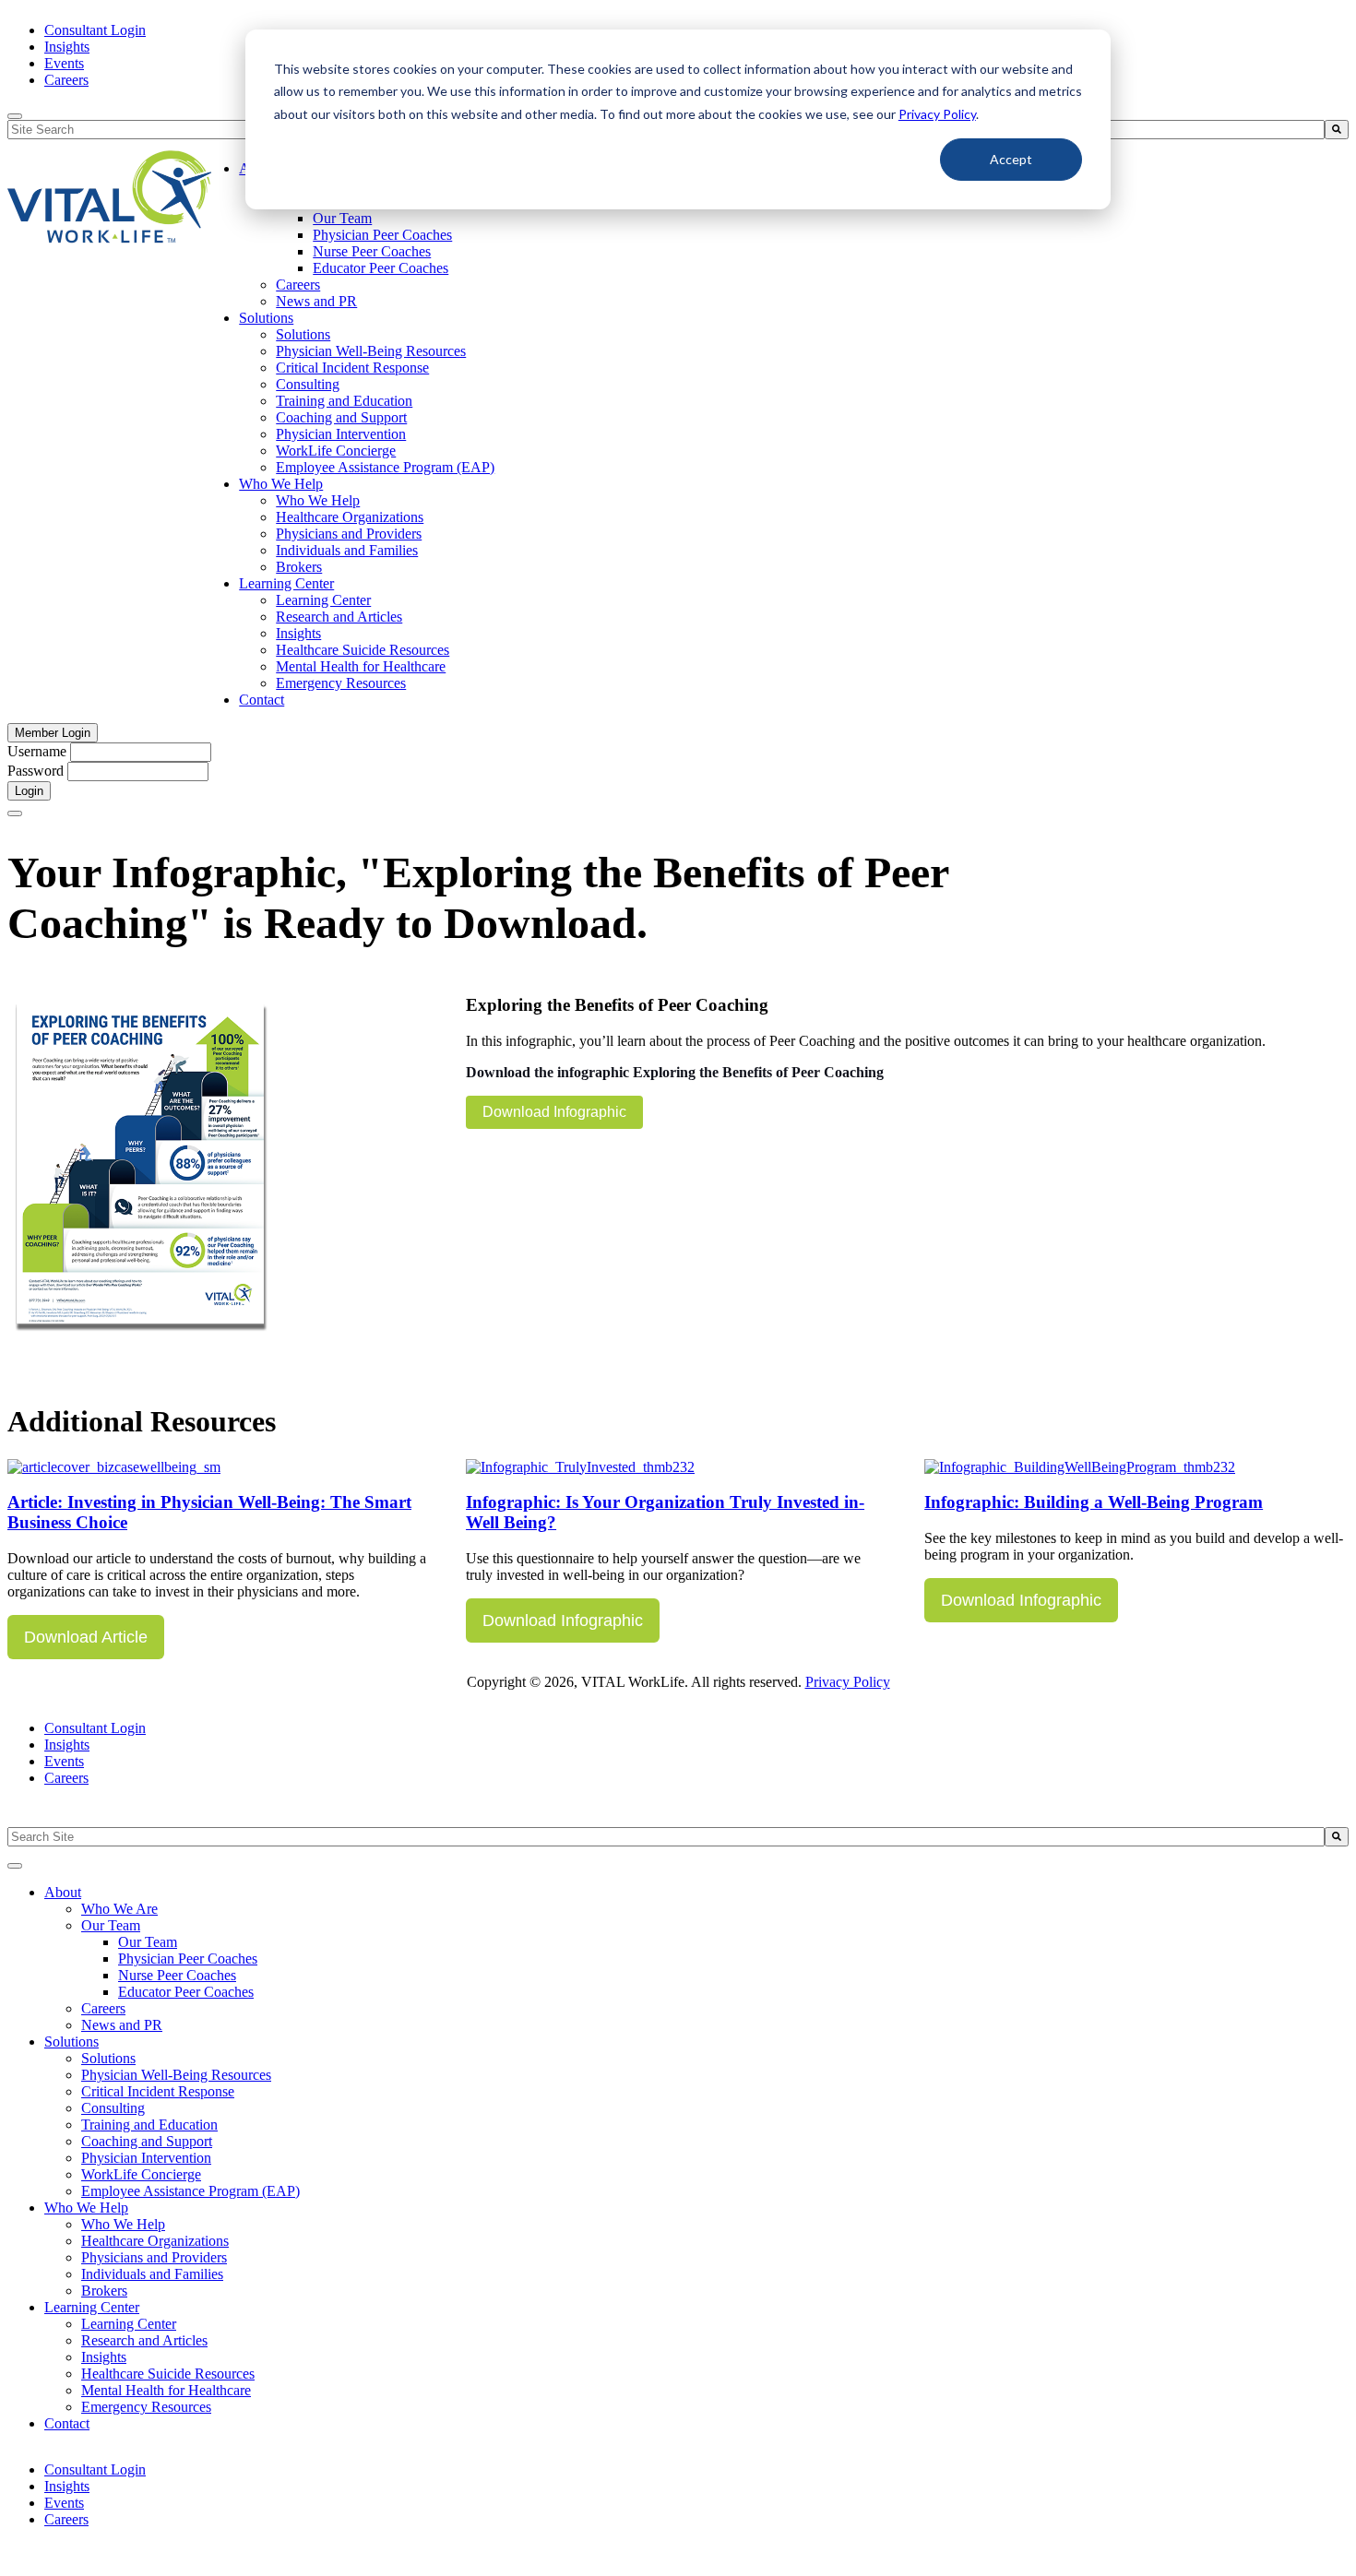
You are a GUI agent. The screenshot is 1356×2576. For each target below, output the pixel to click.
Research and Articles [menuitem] (339, 617)
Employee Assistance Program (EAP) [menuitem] (385, 467)
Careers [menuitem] (66, 80)
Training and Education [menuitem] (344, 401)
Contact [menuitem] (262, 700)
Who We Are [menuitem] (119, 1909)
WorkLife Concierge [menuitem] (336, 451)
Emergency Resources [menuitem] (341, 683)
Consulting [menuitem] (308, 384)
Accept (1011, 159)
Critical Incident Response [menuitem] (352, 368)
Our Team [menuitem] (342, 218)
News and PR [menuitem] (316, 301)
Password (36, 771)
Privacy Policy (937, 114)
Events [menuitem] (64, 63)
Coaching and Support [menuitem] (341, 417)
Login (29, 791)
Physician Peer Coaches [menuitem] (382, 235)
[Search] (1337, 130)
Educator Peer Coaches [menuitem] (381, 268)
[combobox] (666, 1837)
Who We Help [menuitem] (281, 484)
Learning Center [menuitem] (286, 583)
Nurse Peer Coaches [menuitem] (372, 251)
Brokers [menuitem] (299, 567)
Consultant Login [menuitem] (95, 30)
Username (37, 751)
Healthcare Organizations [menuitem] (350, 517)
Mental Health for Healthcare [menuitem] (361, 666)
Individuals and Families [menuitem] (347, 550)
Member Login (53, 733)
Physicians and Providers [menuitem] (349, 534)
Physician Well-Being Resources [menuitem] (371, 351)
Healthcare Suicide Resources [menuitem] (363, 650)
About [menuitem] (63, 1892)
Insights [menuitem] (67, 47)
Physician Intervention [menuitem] (341, 434)
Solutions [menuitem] (266, 318)
